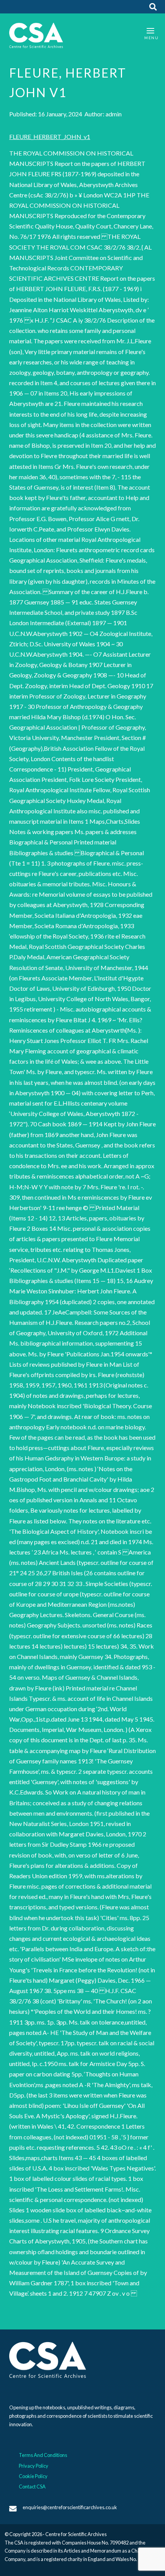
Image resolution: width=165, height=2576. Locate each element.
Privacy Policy (34, 2466)
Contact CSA (32, 2487)
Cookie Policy (33, 2476)
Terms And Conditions (43, 2455)
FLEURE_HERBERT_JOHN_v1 (50, 137)
